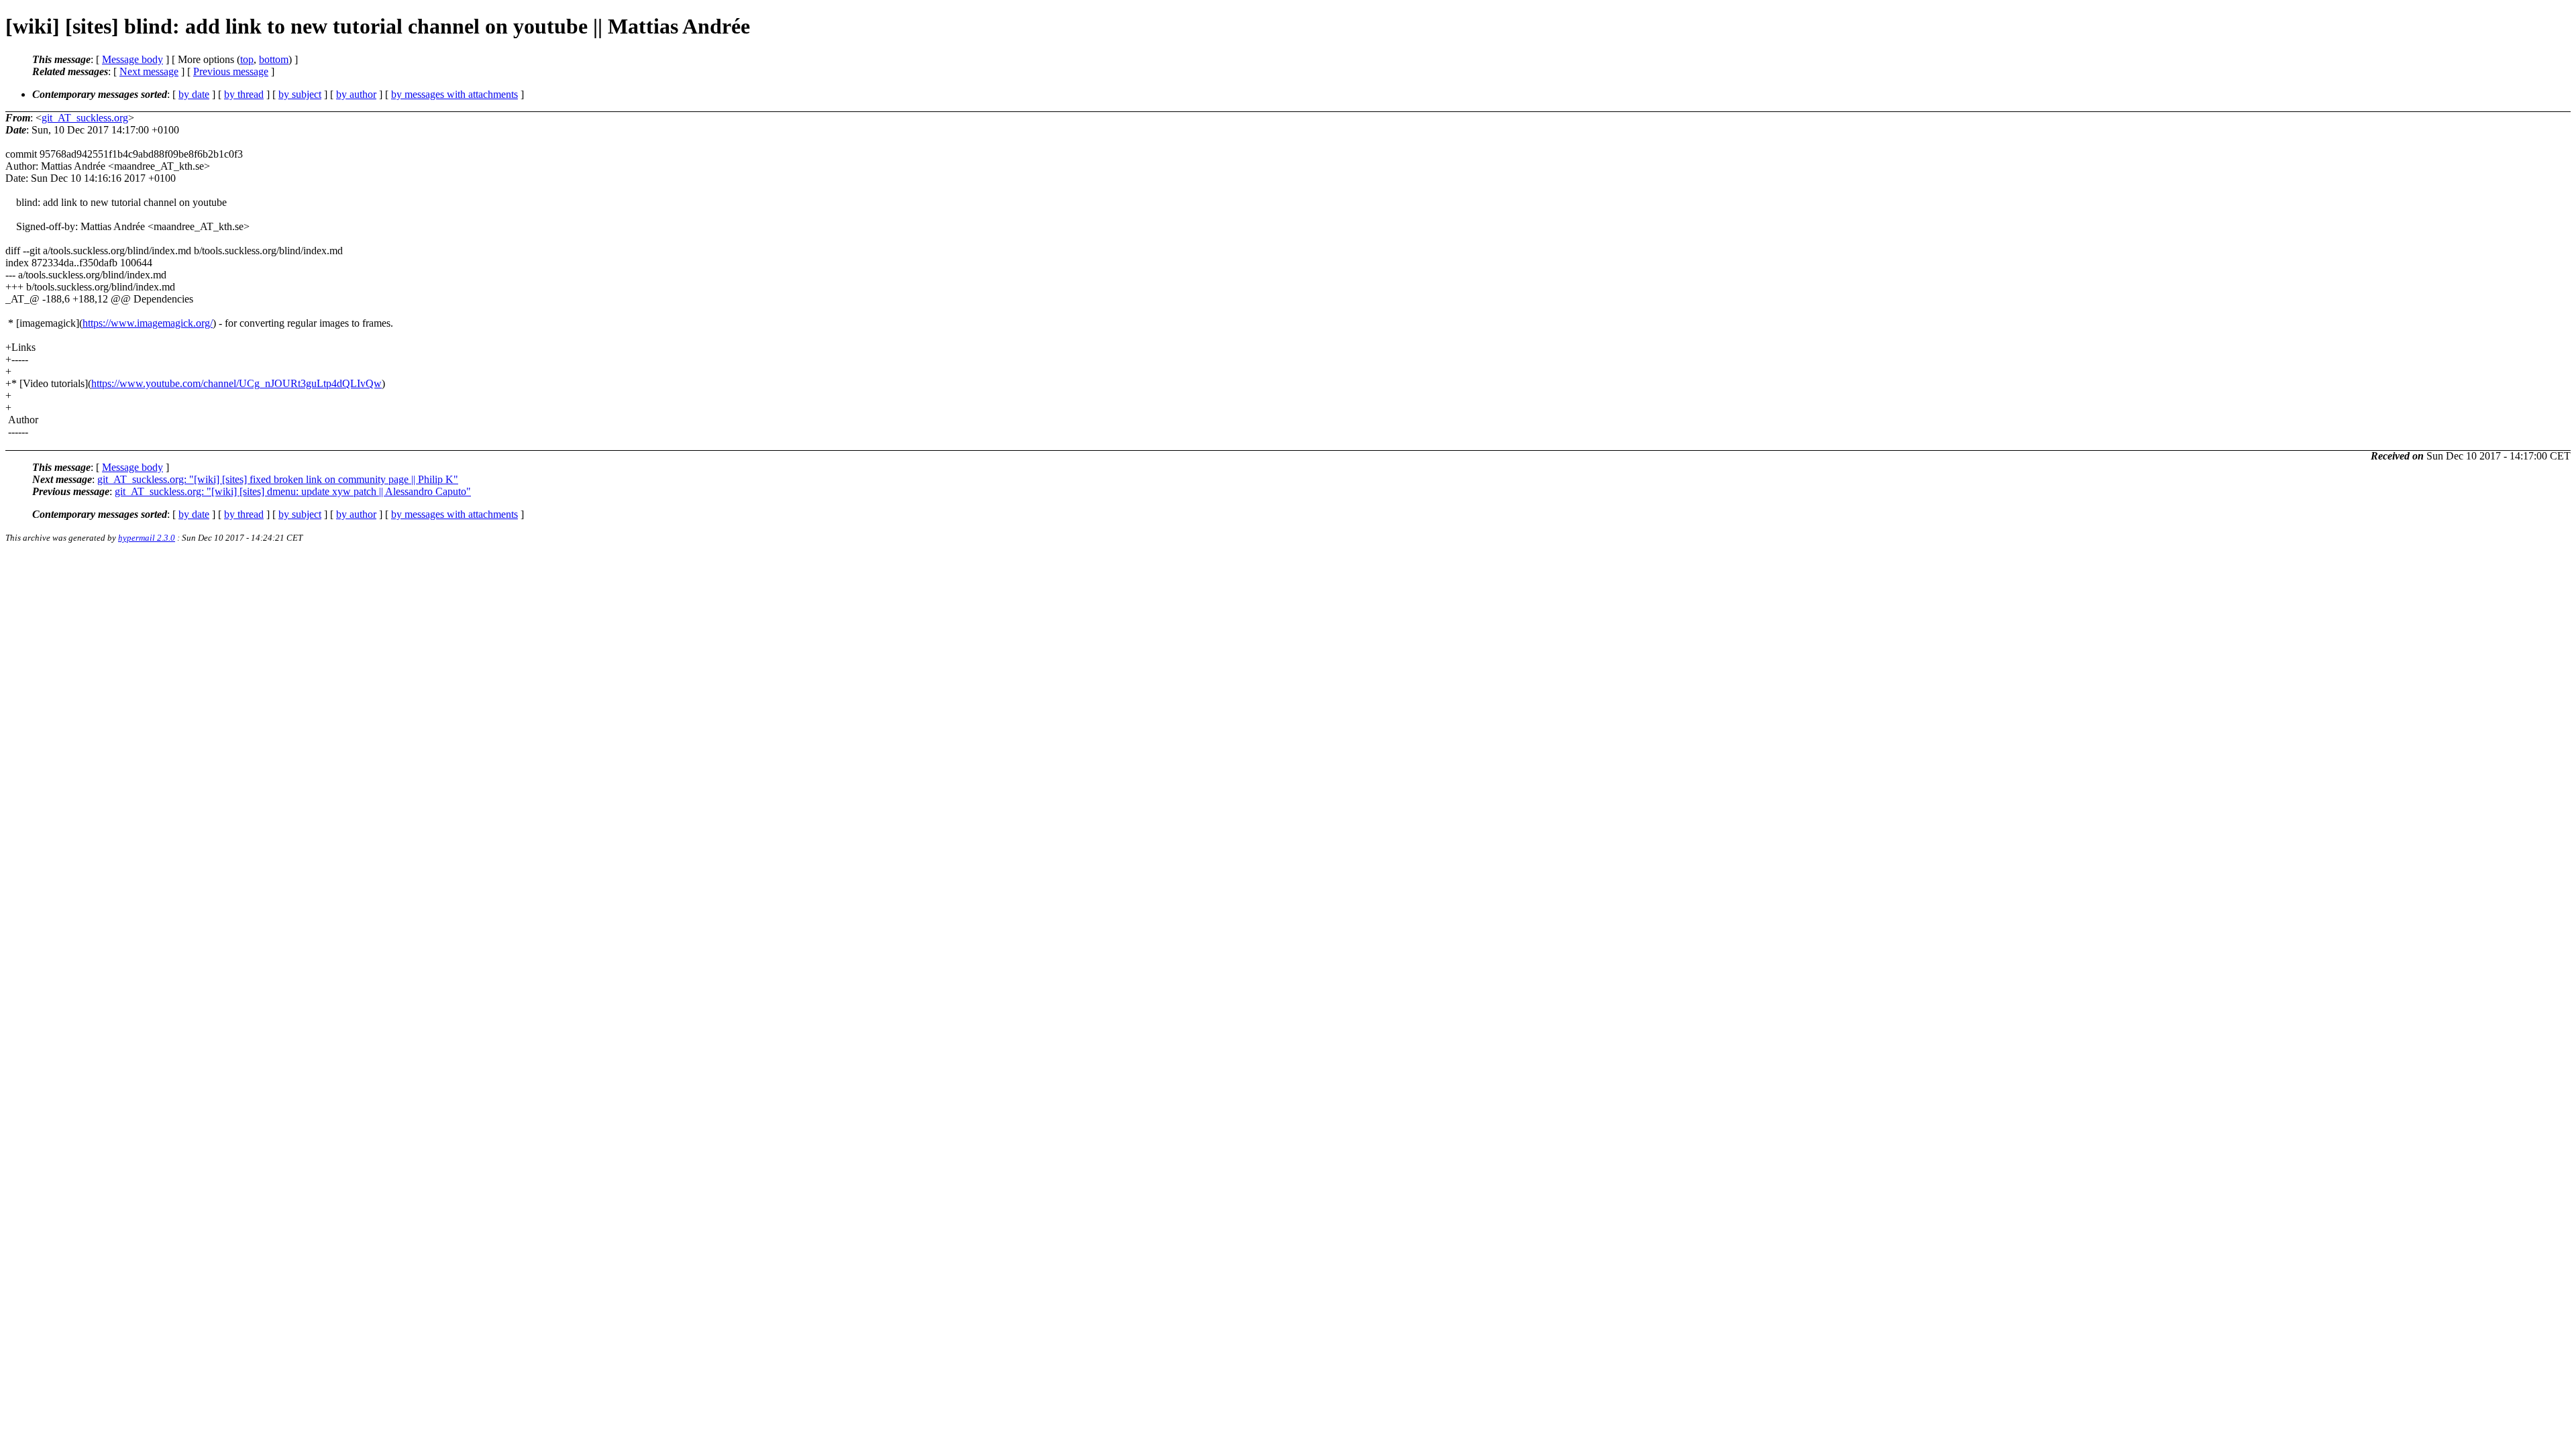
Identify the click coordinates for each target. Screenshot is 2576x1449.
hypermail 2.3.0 (147, 538)
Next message (149, 71)
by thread (244, 94)
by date (194, 94)
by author (356, 94)
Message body (132, 59)
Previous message (231, 71)
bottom (274, 59)
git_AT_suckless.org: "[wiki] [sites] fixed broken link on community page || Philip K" (278, 479)
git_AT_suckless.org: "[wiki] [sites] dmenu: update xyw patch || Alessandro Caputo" (293, 491)
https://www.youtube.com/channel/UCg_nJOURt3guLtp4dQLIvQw (236, 383)
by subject (300, 94)
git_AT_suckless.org (85, 118)
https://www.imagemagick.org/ (148, 323)
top (247, 59)
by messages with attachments (454, 94)
